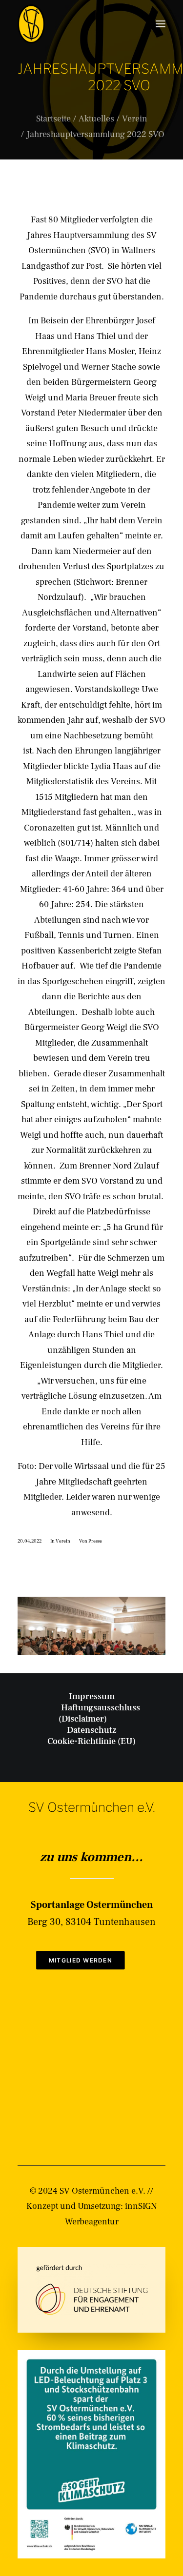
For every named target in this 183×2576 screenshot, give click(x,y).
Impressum (92, 1696)
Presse (95, 1541)
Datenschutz (92, 1730)
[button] (161, 24)
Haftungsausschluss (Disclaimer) (99, 1713)
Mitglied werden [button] (81, 1960)
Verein (135, 119)
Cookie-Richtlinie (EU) (91, 1741)
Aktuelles (96, 119)
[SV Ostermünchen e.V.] (31, 24)
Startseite (53, 119)
